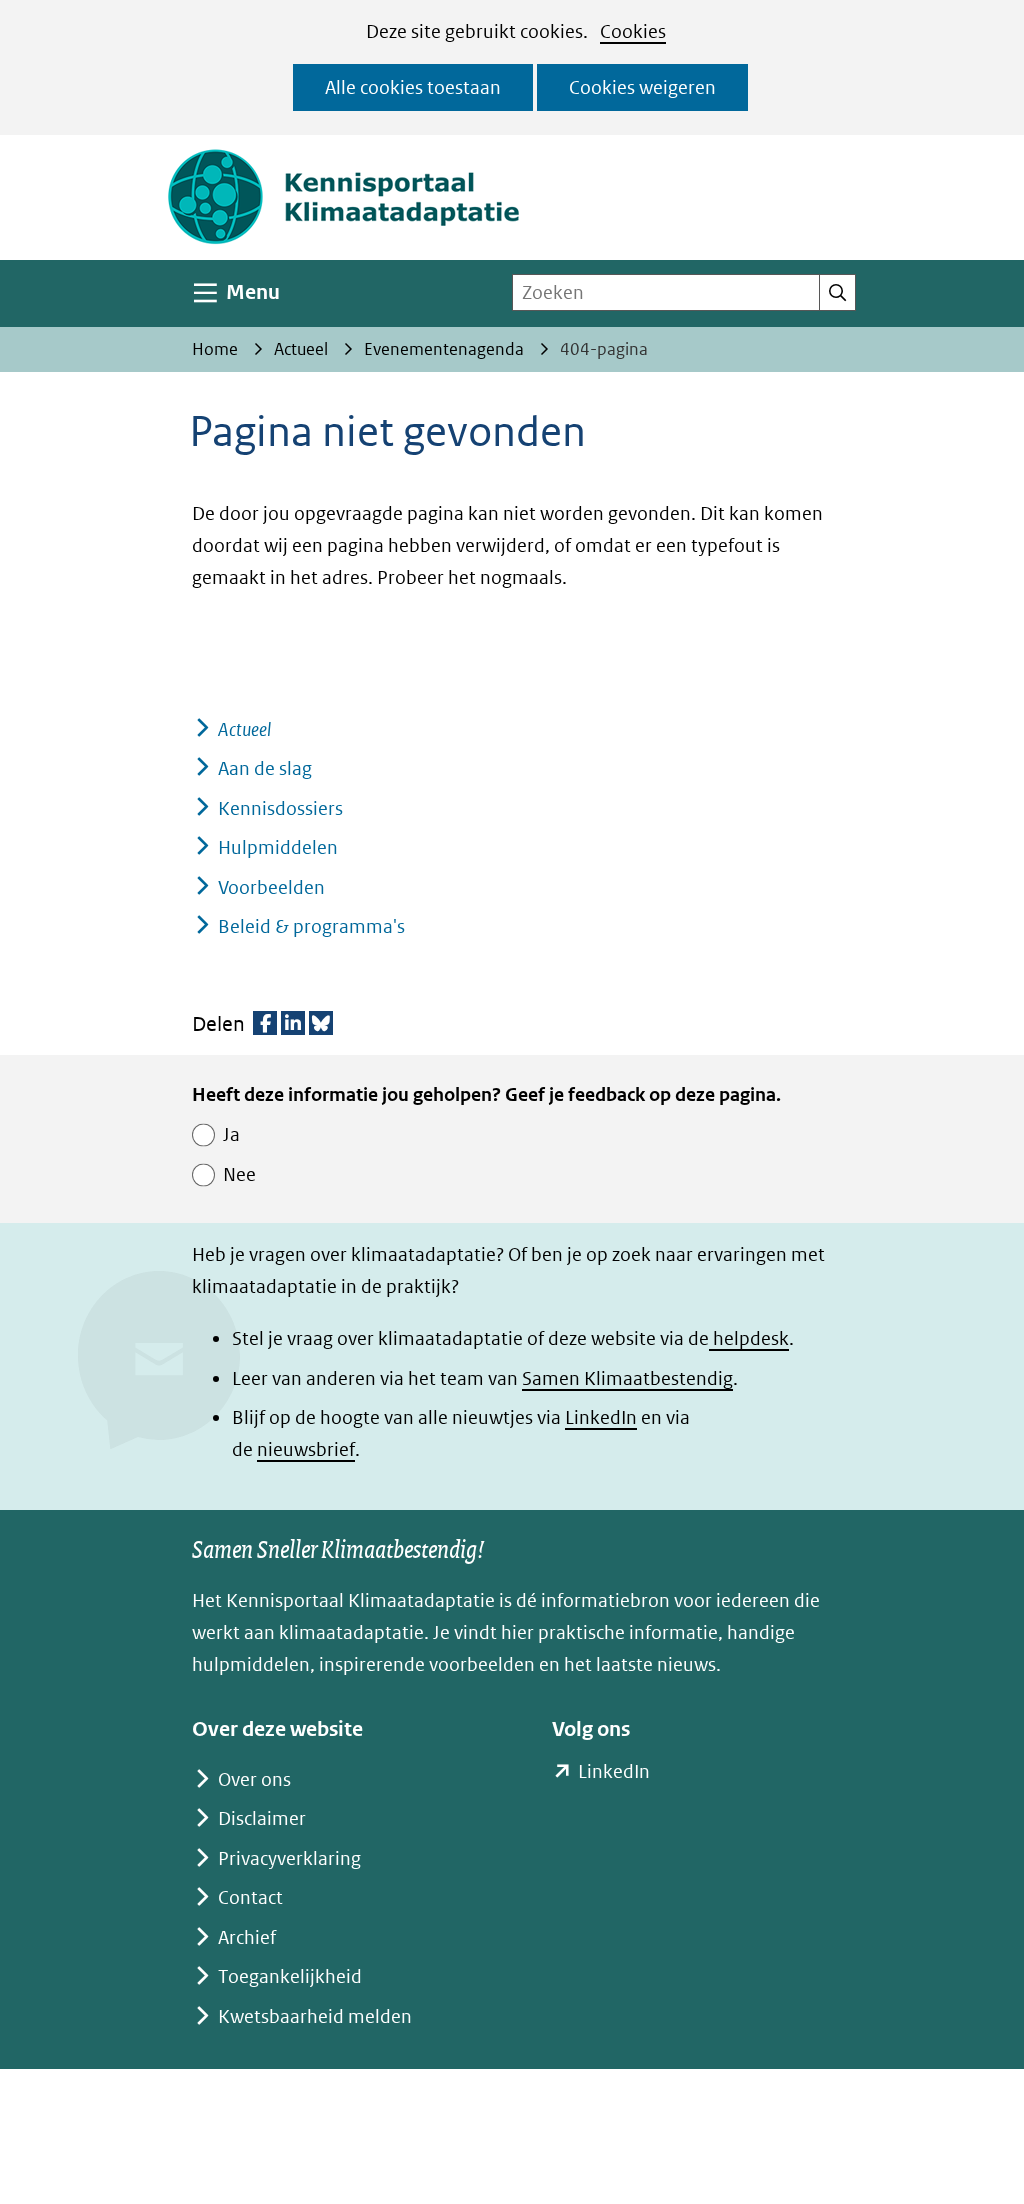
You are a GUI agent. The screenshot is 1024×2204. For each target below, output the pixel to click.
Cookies (633, 31)
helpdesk (749, 1338)
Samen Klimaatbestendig (627, 1378)
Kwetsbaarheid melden (315, 2016)
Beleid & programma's (311, 926)
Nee (239, 1174)
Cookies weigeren (642, 87)
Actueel (244, 729)
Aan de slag (265, 768)
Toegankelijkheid (290, 1976)
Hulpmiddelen (278, 847)
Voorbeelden (271, 887)
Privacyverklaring (289, 1858)
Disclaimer (262, 1818)
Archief (247, 1937)
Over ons (254, 1779)
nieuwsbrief (306, 1449)
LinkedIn (601, 1417)
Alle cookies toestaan (413, 87)
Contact (250, 1897)
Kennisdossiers (280, 808)
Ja (231, 1134)
